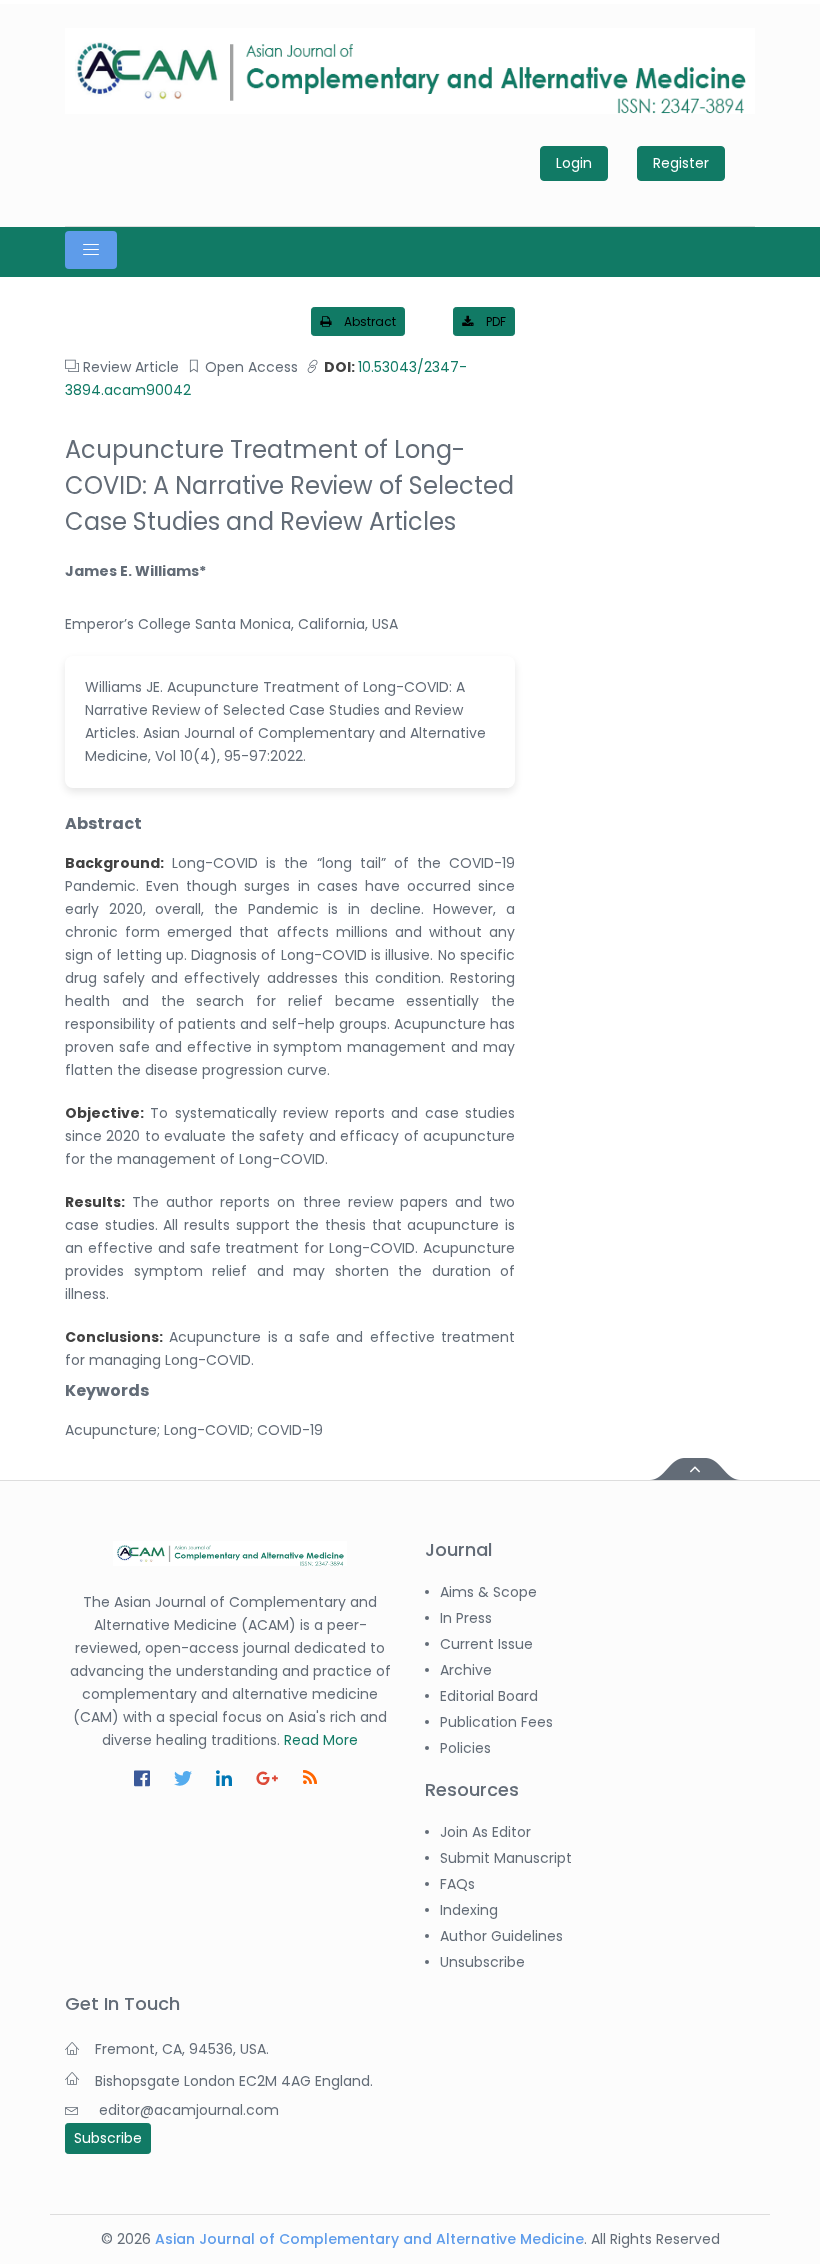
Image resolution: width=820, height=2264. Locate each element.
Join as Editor (485, 1832)
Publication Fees (496, 1722)
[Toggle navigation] (91, 250)
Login (574, 163)
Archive (466, 1670)
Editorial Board (489, 1696)
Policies (465, 1748)
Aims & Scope (488, 1592)
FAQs (457, 1884)
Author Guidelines (501, 1936)
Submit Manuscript (506, 1858)
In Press (466, 1618)
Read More (321, 1740)
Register (681, 163)
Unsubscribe (482, 1962)
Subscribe (108, 2138)
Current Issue (486, 1644)
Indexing (469, 1910)
